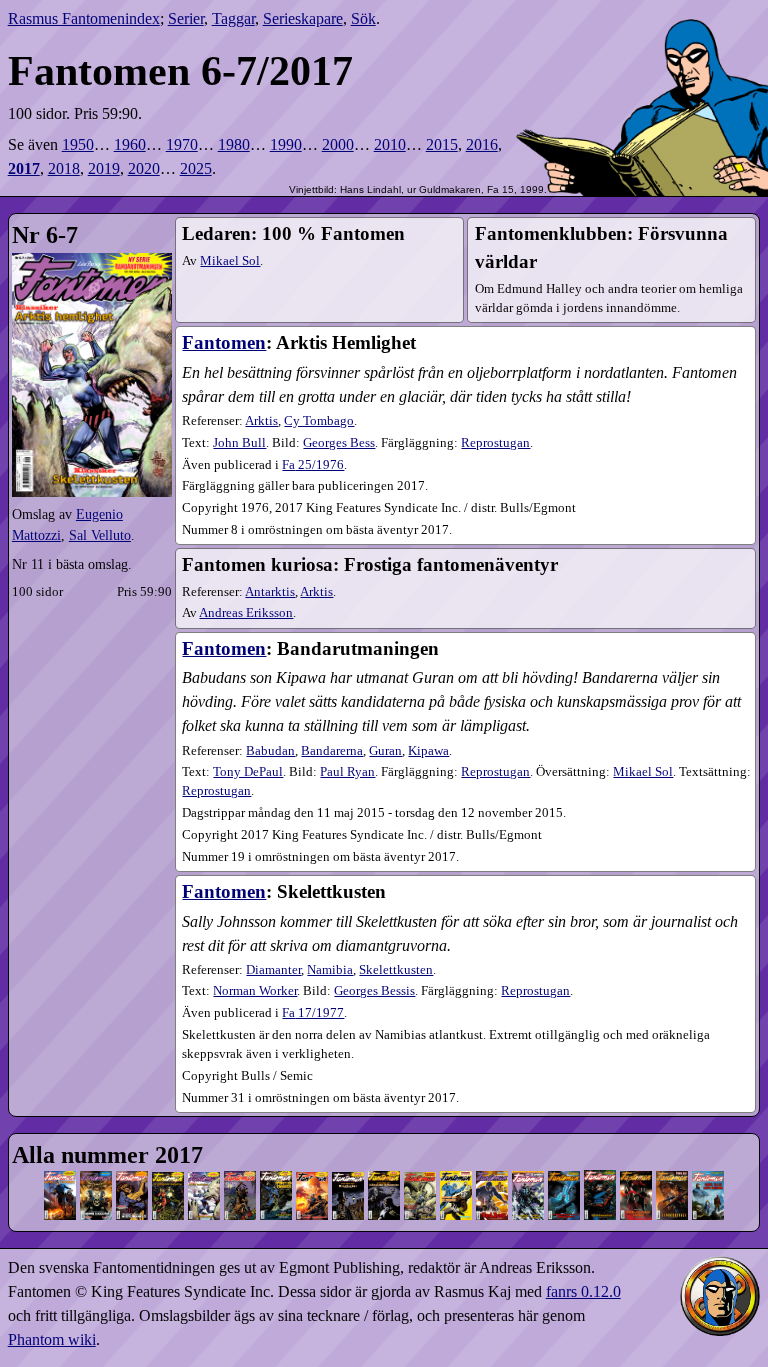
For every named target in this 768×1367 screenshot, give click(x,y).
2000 (338, 144)
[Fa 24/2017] (672, 1177)
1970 (182, 144)
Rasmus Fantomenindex (84, 18)
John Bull (239, 443)
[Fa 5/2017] (168, 1177)
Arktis (261, 421)
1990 (286, 144)
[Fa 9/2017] (276, 1177)
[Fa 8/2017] (240, 1177)
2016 (482, 144)
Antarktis (270, 592)
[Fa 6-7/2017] (204, 1177)
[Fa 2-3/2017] (96, 1177)
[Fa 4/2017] (132, 1177)
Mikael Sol (230, 261)
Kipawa (428, 751)
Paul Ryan (347, 772)
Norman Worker (255, 991)
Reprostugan (495, 443)
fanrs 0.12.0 (583, 1291)
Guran (385, 751)
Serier (186, 18)
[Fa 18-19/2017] (528, 1177)
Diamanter (273, 970)
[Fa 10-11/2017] (312, 1177)
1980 (234, 144)
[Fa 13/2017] (384, 1177)
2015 (442, 144)
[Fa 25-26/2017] (708, 1177)
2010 (390, 144)
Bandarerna (332, 751)
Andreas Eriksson (246, 613)
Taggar (233, 18)
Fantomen (224, 342)
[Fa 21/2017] (600, 1177)
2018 (64, 168)
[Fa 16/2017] (456, 1177)
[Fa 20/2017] (564, 1177)
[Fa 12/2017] (348, 1177)
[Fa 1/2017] (60, 1177)
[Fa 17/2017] (492, 1177)
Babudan (270, 751)
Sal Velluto (100, 535)
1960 (130, 144)
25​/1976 (313, 465)
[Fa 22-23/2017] (636, 1177)
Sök (363, 18)
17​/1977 (313, 1013)
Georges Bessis (374, 991)
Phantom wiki (52, 1339)
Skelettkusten (396, 970)
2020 (144, 168)
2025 (196, 168)
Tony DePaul (248, 772)
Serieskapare (303, 18)
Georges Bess (339, 443)
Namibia (330, 970)
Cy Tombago (319, 421)
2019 (104, 168)
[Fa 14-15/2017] (420, 1177)
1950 (78, 144)
